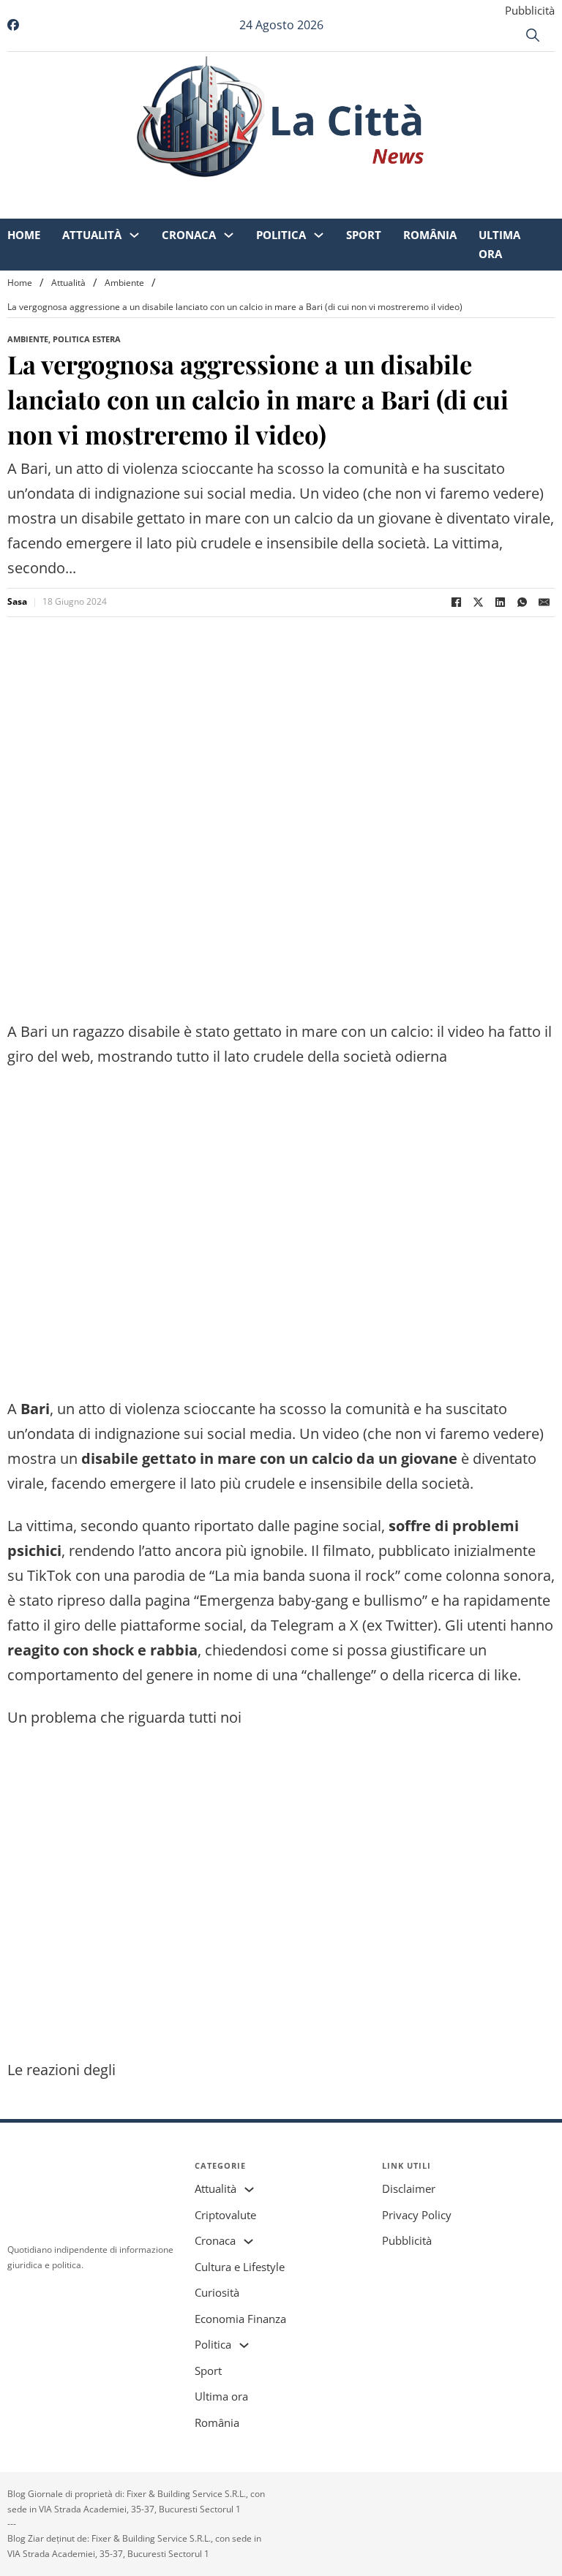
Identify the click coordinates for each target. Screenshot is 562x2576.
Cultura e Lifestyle (240, 2267)
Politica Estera (87, 339)
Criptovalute (225, 2215)
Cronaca (189, 190)
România (430, 190)
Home (24, 190)
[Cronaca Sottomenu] (229, 190)
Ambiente (124, 283)
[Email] (544, 603)
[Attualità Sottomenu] (134, 190)
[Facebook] (456, 603)
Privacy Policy (417, 2215)
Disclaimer (409, 2188)
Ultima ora (499, 200)
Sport (364, 190)
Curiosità (217, 2292)
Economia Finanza (240, 2319)
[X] (478, 603)
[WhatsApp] (522, 603)
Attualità (92, 190)
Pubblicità (530, 10)
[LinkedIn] (500, 603)
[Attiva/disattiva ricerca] (533, 35)
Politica (281, 190)
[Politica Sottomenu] (319, 190)
